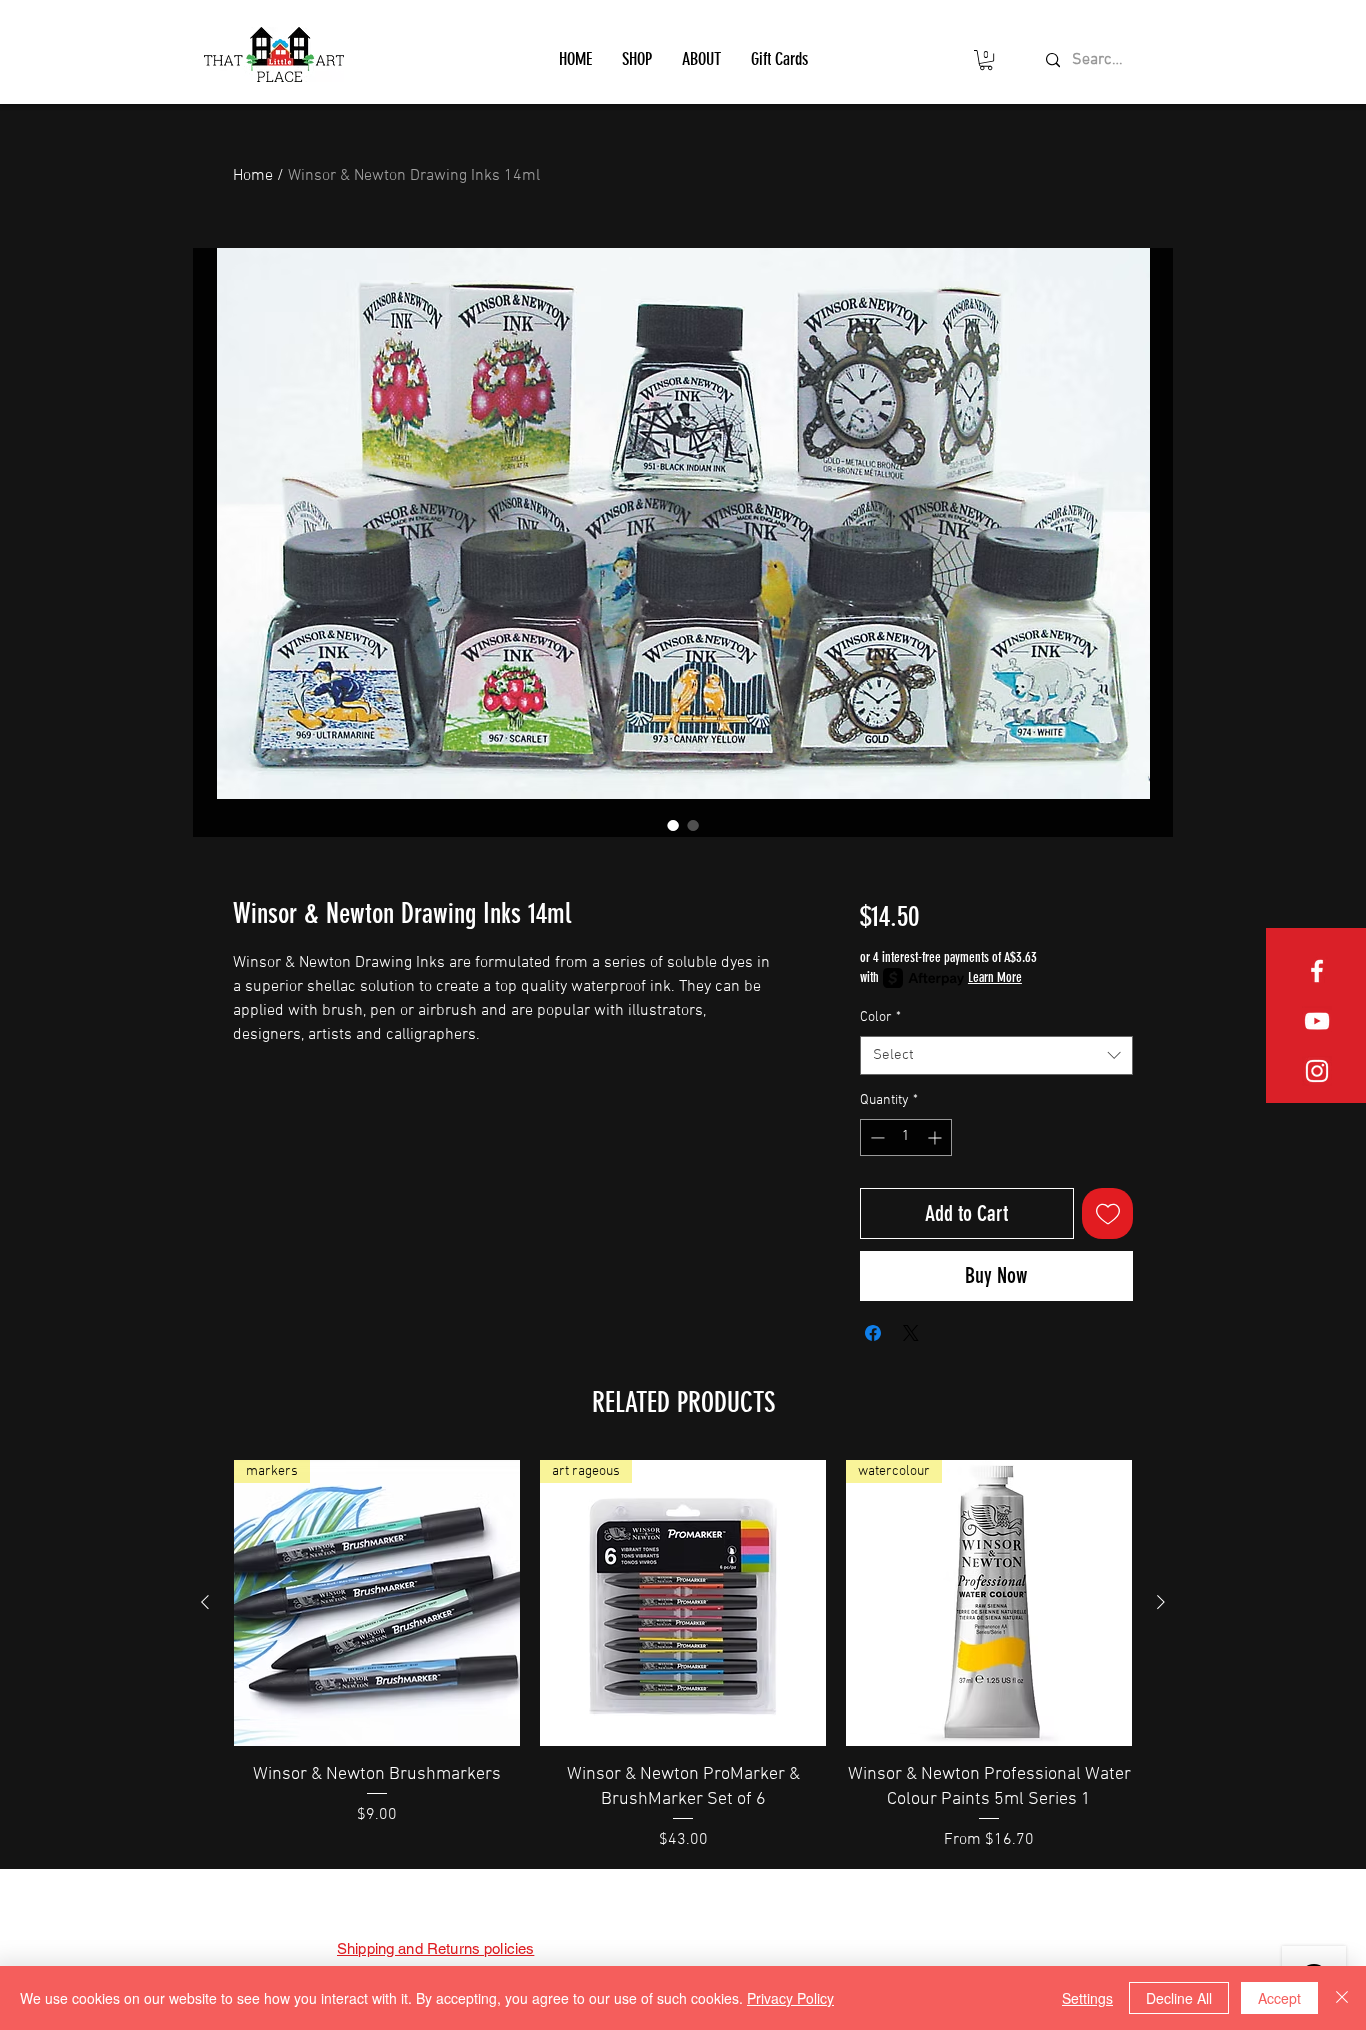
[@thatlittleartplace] (1317, 1071)
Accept (1279, 1998)
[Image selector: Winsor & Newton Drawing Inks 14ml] (673, 825)
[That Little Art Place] (1317, 971)
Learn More (995, 977)
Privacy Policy (790, 1998)
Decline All (1179, 1998)
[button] (637, 59)
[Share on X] (911, 1333)
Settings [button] (1087, 1998)
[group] (683, 1656)
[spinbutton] (906, 1137)
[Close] (1342, 1998)
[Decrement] (875, 1137)
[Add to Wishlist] (1107, 1213)
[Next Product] (1161, 1602)
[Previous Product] (205, 1602)
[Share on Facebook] (873, 1333)
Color (880, 1017)
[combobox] (996, 1055)
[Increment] (936, 1137)
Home (253, 176)
